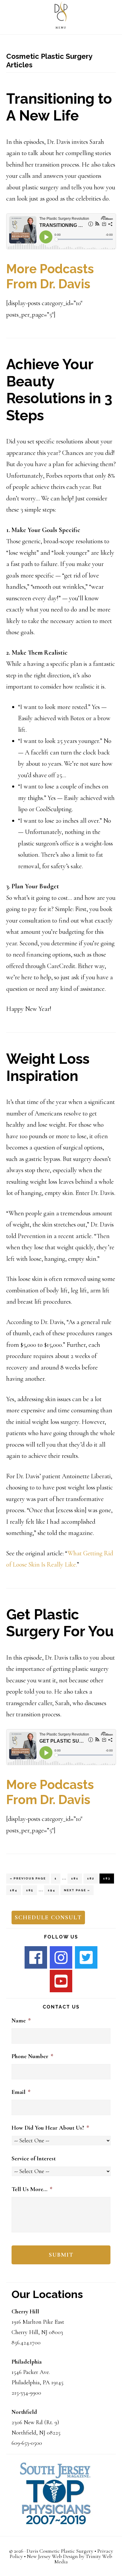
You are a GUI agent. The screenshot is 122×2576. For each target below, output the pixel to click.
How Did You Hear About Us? (50, 2128)
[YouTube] (61, 1981)
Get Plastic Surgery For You (60, 1623)
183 (108, 1878)
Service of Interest (34, 2159)
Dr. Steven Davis (61, 13)
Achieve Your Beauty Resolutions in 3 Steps (59, 390)
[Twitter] (86, 1957)
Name (21, 2021)
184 (15, 1890)
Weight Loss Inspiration (48, 1067)
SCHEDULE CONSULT (48, 1918)
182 (92, 1878)
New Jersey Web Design (52, 2556)
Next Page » (77, 1892)
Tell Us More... (32, 2189)
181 (76, 1878)
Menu (61, 28)
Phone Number (32, 2056)
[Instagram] (61, 1957)
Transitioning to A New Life (59, 107)
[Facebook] (36, 1957)
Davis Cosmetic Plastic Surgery (60, 2551)
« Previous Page (28, 1880)
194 (53, 1890)
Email (21, 2092)
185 (31, 1890)
